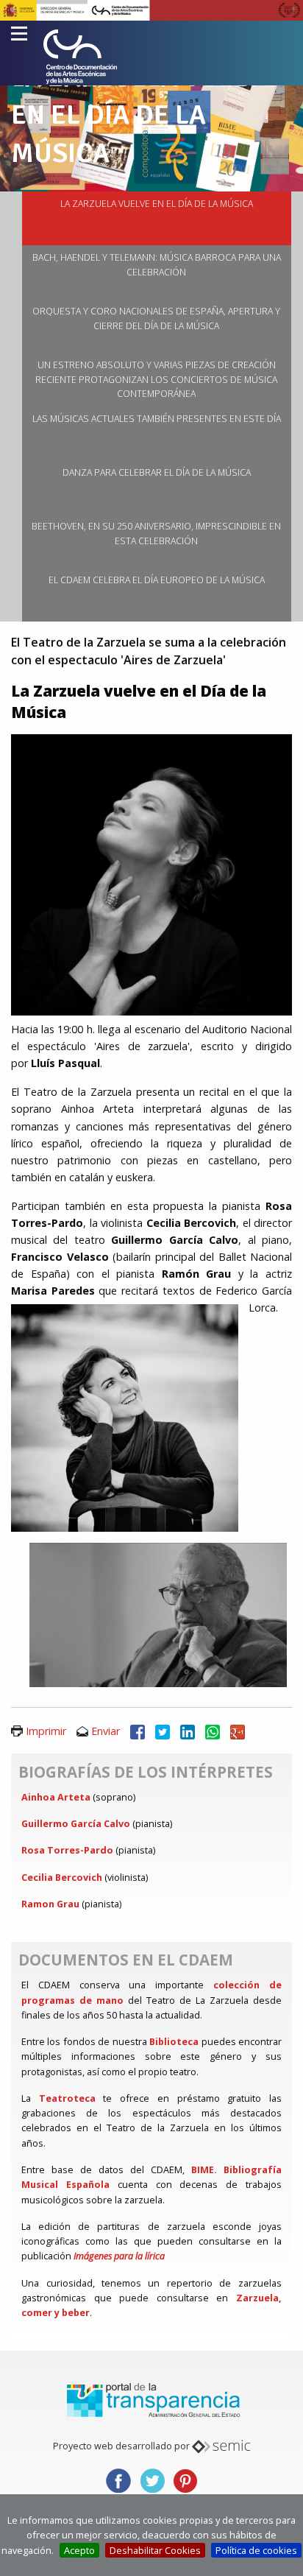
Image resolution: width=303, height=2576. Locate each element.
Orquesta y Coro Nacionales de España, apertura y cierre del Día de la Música (156, 319)
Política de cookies (256, 2550)
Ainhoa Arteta (56, 1797)
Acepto (79, 2550)
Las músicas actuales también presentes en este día (157, 419)
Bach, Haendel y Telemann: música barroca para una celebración (157, 265)
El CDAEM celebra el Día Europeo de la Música (157, 580)
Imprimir (46, 1731)
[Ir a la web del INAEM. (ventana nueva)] (151, 9)
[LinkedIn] (188, 1731)
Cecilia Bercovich (62, 1877)
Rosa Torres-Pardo (67, 1850)
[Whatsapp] (213, 1731)
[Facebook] (138, 1731)
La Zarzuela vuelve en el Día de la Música (157, 204)
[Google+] (238, 1731)
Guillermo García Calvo (76, 1823)
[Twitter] (163, 1731)
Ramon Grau (50, 1904)
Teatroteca (67, 2098)
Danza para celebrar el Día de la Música (157, 472)
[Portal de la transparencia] (151, 2399)
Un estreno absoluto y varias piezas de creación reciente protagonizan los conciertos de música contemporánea (156, 379)
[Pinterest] (185, 2480)
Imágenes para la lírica (119, 2256)
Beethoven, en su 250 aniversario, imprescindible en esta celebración (156, 534)
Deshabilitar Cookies (155, 2550)
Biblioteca (174, 2041)
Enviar (106, 1731)
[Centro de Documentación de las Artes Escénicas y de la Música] (80, 57)
